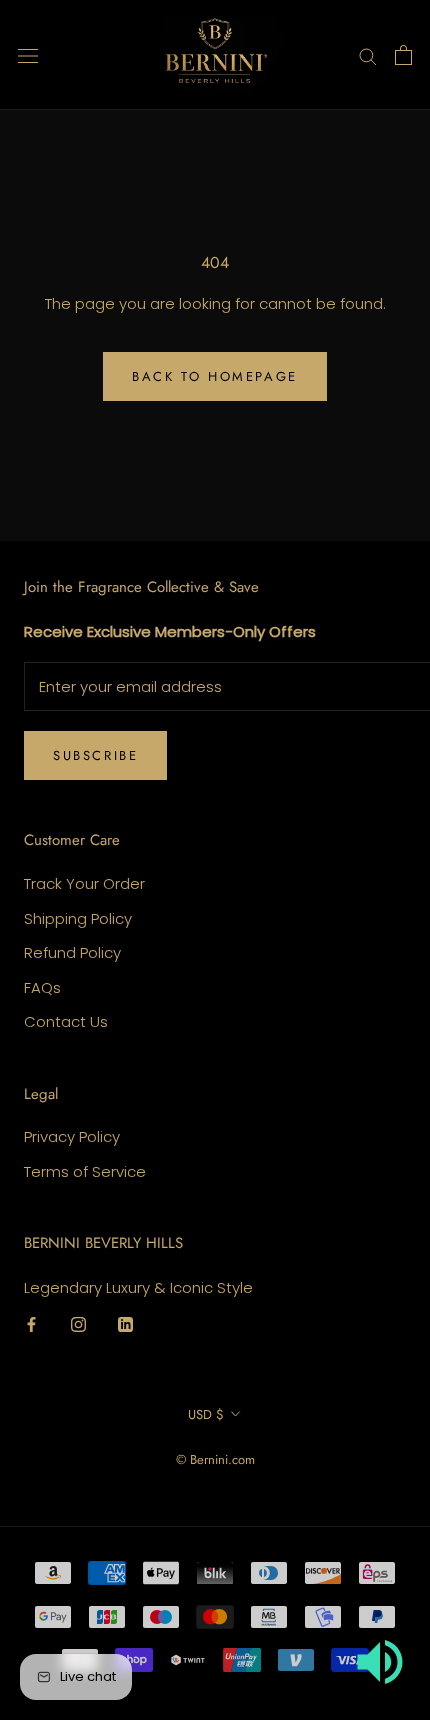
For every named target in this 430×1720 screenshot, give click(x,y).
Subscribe (95, 755)
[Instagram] (78, 1324)
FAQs (42, 987)
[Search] (368, 54)
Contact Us (66, 1021)
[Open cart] (403, 55)
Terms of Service (85, 1171)
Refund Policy (72, 952)
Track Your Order (84, 883)
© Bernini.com (215, 1459)
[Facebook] (31, 1324)
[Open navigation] (28, 55)
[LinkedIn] (125, 1324)
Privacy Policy (72, 1136)
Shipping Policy (78, 918)
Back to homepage (215, 376)
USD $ (206, 1414)
